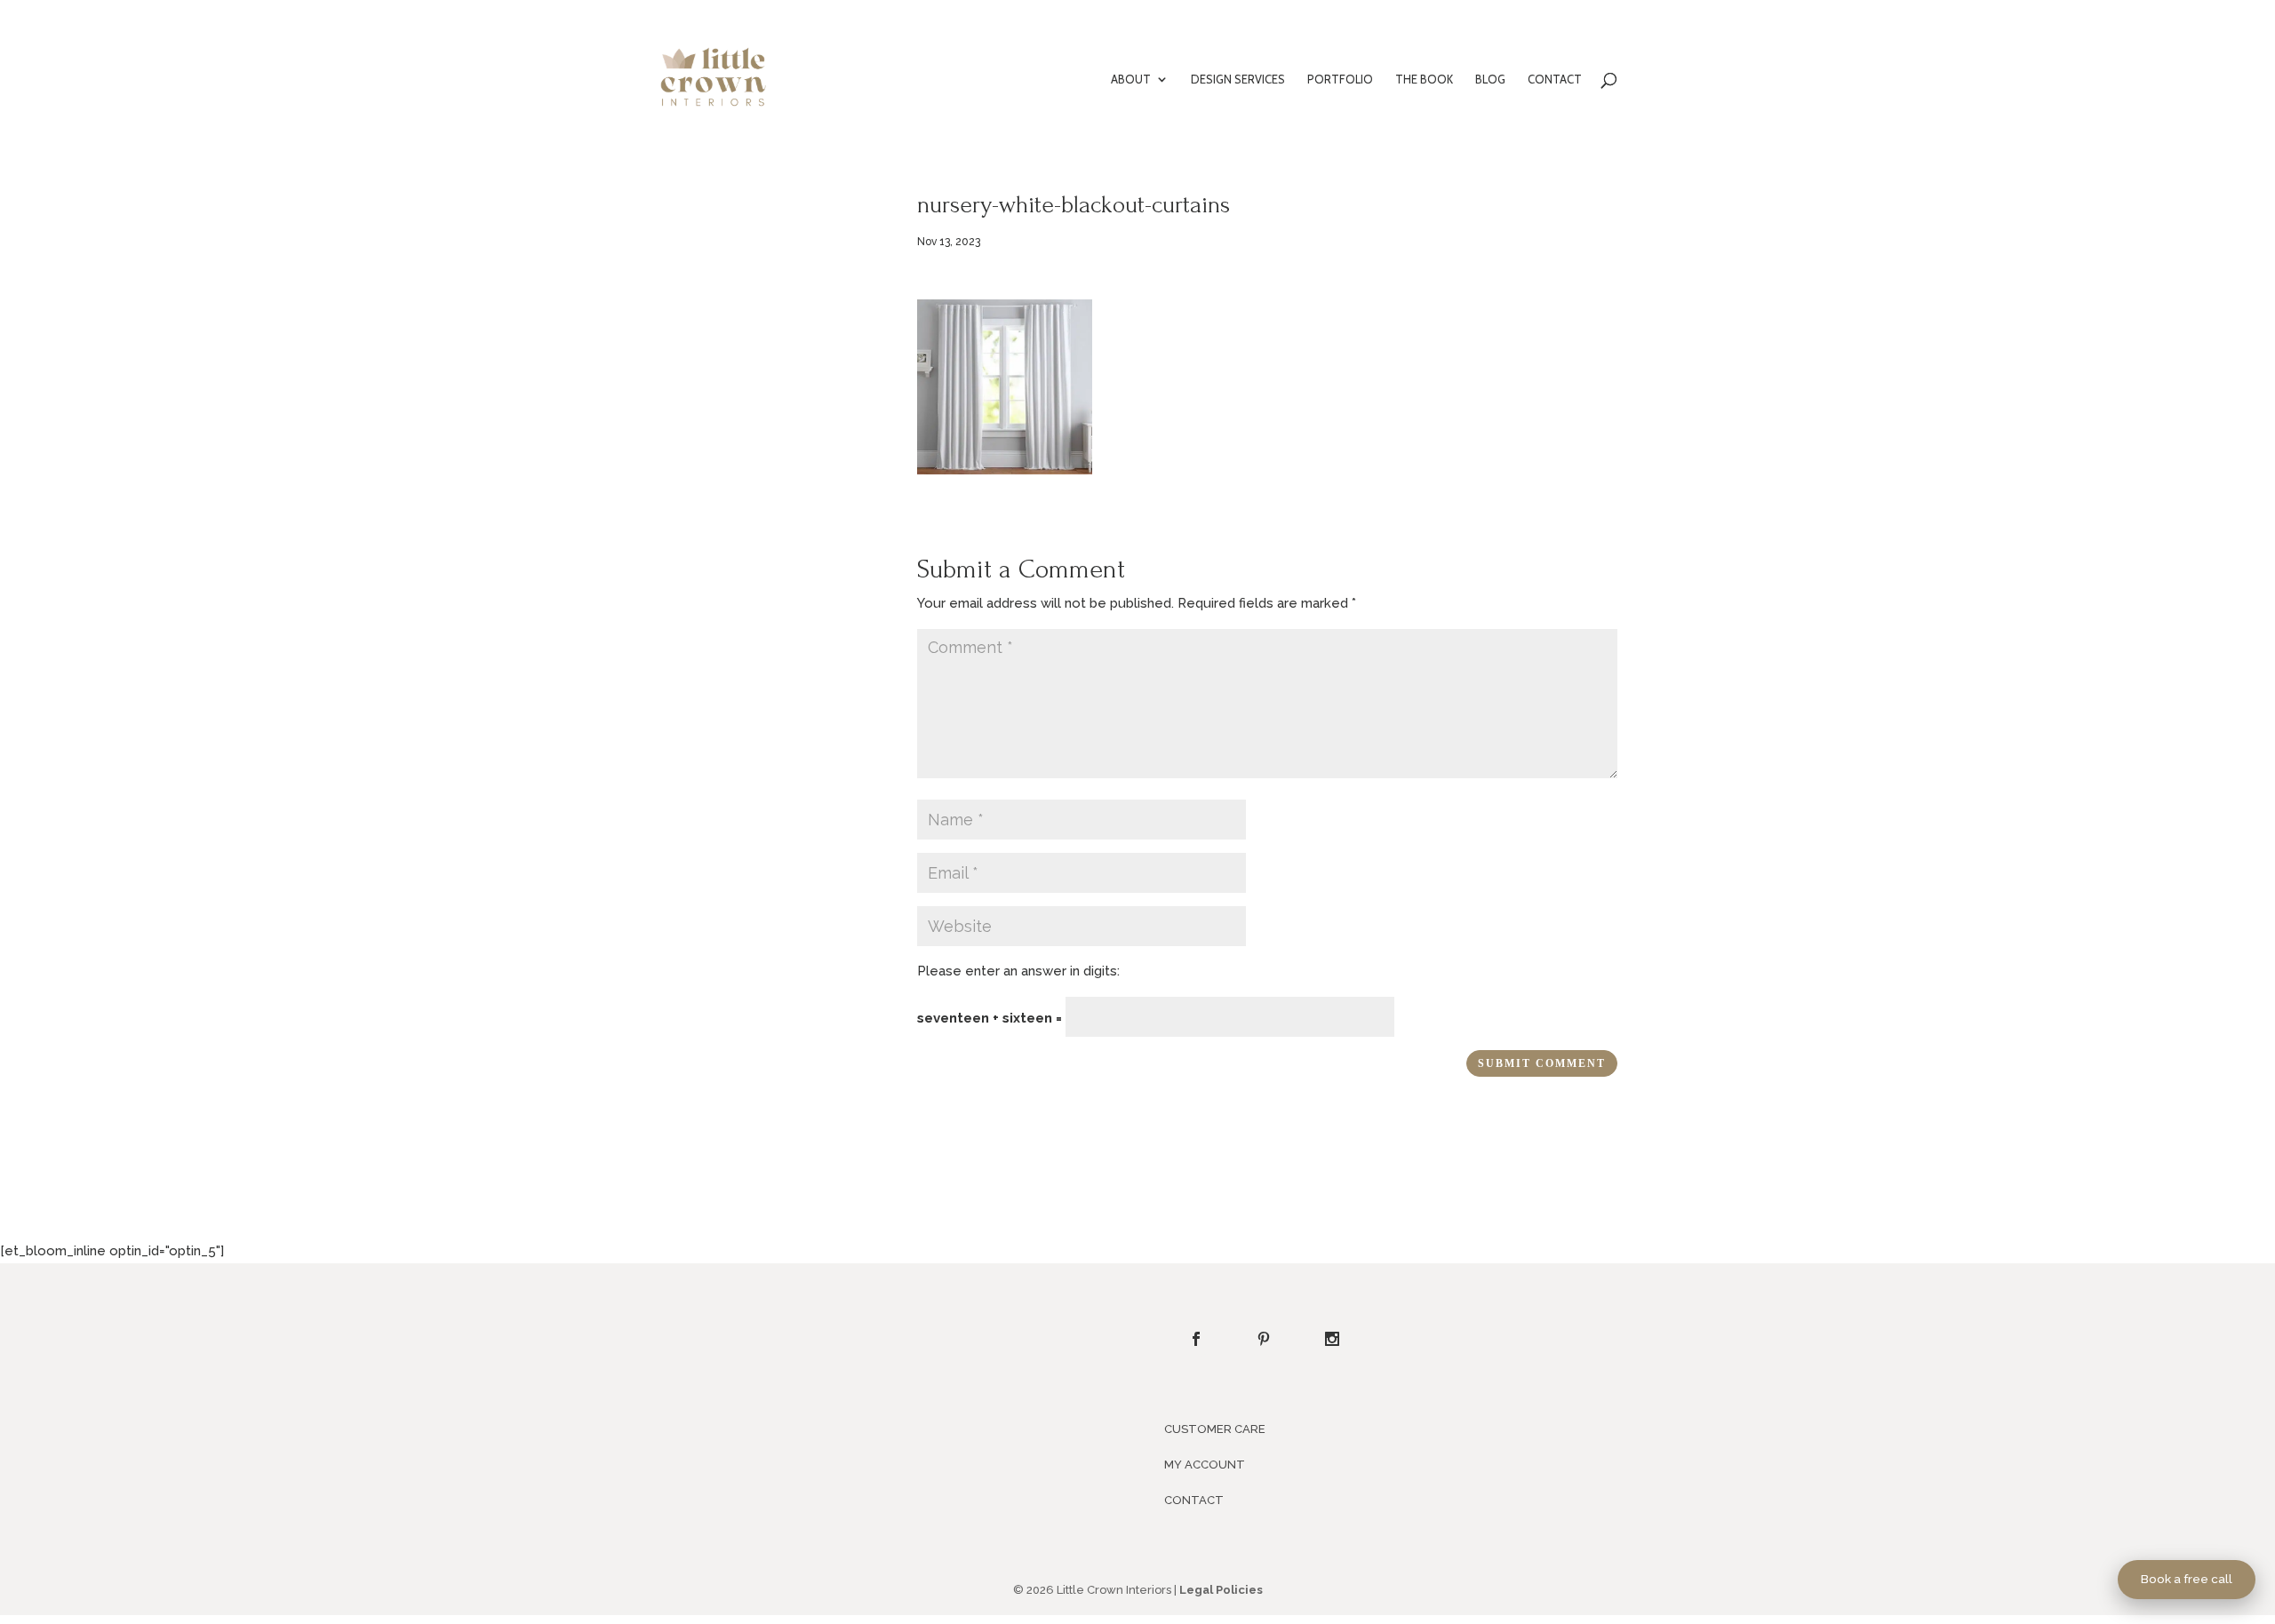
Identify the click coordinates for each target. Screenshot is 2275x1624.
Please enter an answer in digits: (1018, 971)
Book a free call (2187, 1579)
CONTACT (1555, 80)
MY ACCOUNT (1205, 1465)
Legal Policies (1221, 1590)
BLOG (1490, 80)
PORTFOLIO (1340, 80)
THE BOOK (1424, 80)
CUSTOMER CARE (1215, 1429)
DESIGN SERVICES (1238, 80)
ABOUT (1131, 80)
